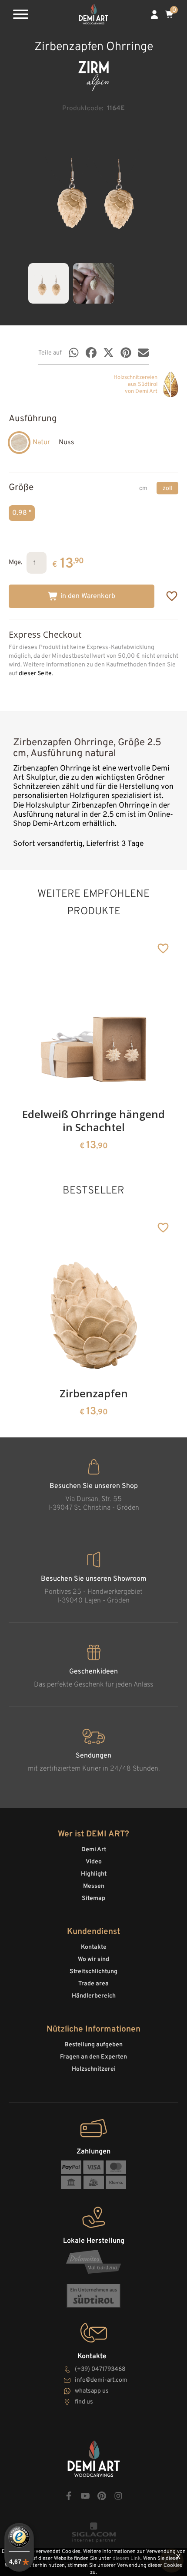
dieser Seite (35, 674)
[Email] (143, 353)
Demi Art (94, 1850)
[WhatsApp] (74, 353)
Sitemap (93, 1898)
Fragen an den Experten (93, 2057)
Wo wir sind (93, 1959)
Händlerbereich (94, 1996)
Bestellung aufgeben (93, 2045)
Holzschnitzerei (94, 2069)
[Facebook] (91, 353)
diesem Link (127, 2559)
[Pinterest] (126, 353)
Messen (94, 1886)
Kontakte (94, 1947)
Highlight (94, 1874)
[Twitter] (109, 353)
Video (94, 1862)
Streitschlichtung (93, 1972)
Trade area (93, 1984)
